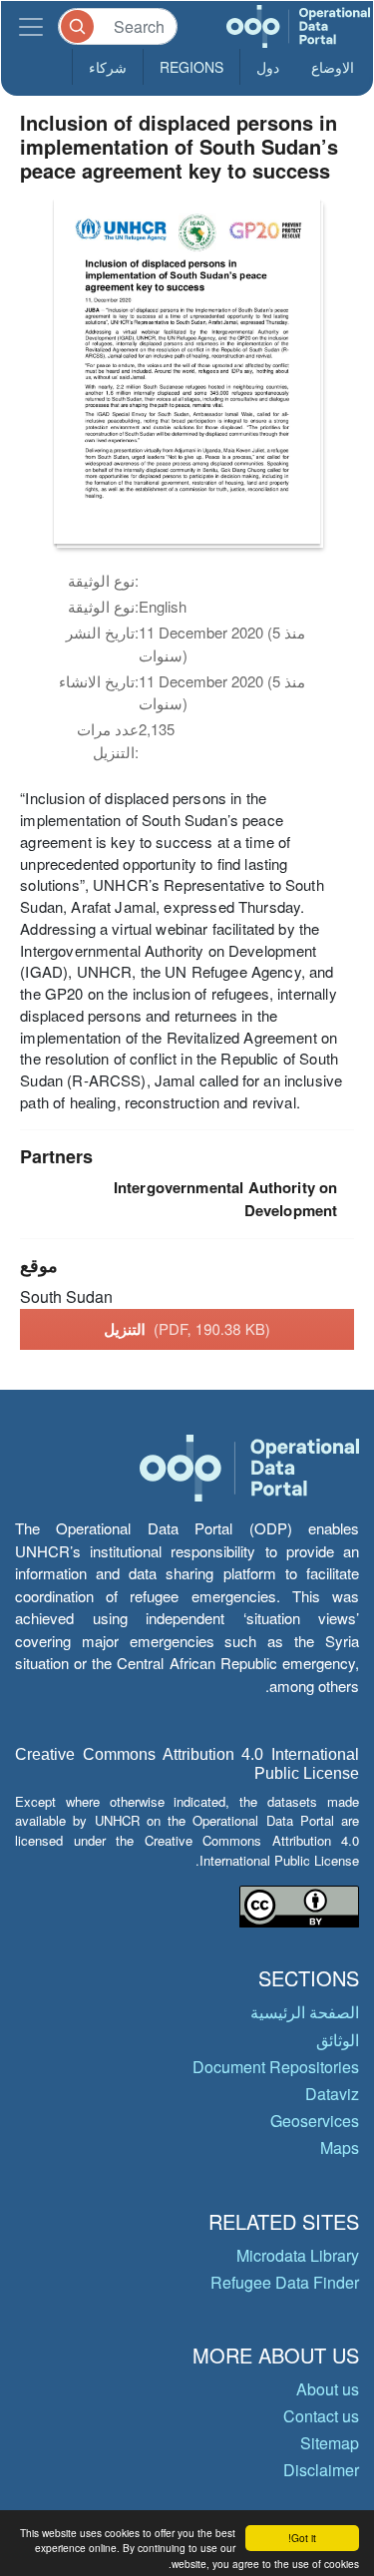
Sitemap (330, 2443)
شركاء (108, 67)
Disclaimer (321, 2470)
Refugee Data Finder (285, 2282)
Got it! (302, 2538)
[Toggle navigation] (31, 26)
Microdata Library (298, 2255)
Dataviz (332, 2094)
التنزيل (187, 1329)
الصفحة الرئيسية (305, 2012)
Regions (191, 67)
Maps (340, 2147)
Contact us (321, 2416)
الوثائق (338, 2040)
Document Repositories (276, 2067)
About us (328, 2389)
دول (268, 67)
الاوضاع (333, 67)
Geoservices (315, 2121)
